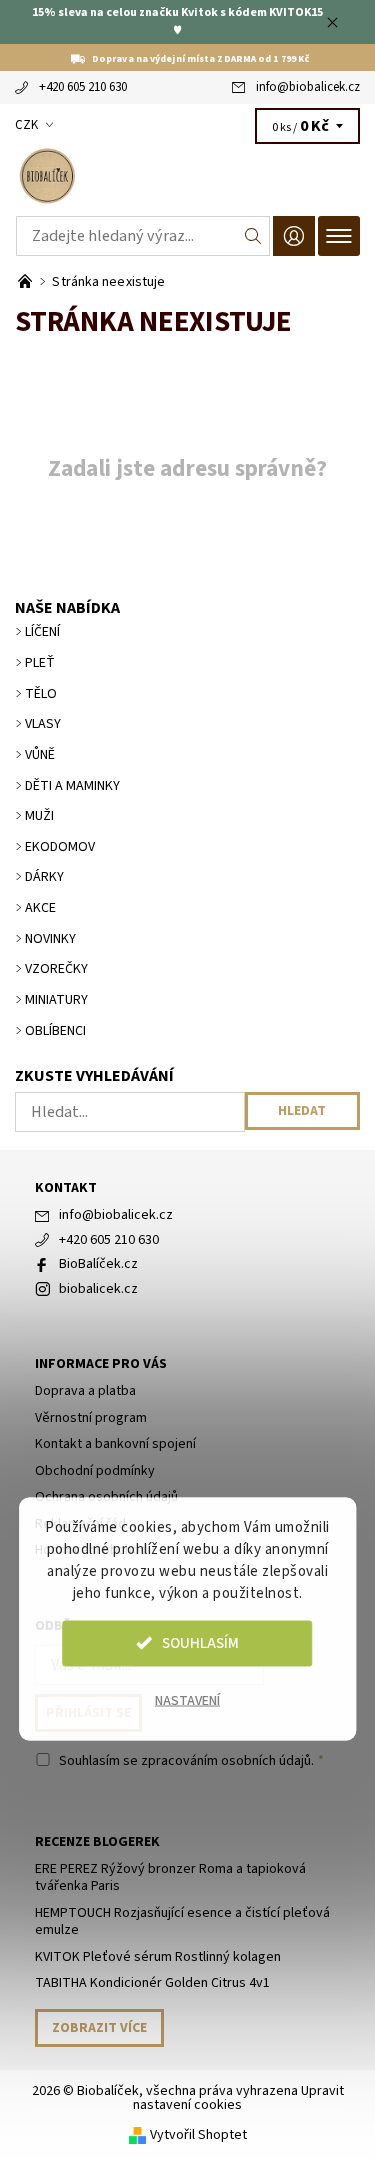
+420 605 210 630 (83, 87)
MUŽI (39, 816)
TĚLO (41, 694)
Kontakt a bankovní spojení (115, 1444)
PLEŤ (40, 663)
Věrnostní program (91, 1418)
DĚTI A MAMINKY (72, 786)
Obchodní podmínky (95, 1471)
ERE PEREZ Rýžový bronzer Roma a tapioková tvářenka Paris (170, 1878)
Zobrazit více (99, 2028)
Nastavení (187, 1700)
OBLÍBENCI (55, 1031)
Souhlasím (200, 1642)
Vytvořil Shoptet (198, 2134)
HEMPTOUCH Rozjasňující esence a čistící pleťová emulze (182, 1922)
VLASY (43, 724)
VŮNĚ (40, 755)
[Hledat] (253, 236)
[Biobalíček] (187, 176)
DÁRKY (44, 877)
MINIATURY (56, 1000)
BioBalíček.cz (98, 1264)
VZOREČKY (56, 969)
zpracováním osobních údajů (226, 1761)
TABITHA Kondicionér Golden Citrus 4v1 (152, 1983)
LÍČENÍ (42, 632)
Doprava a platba (85, 1391)
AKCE (40, 908)
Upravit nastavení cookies (238, 2098)
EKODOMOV (60, 847)
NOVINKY (50, 939)
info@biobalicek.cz (308, 87)
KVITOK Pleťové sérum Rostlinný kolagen (158, 1957)
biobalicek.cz (98, 1289)
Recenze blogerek (97, 1842)
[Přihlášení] (294, 235)
